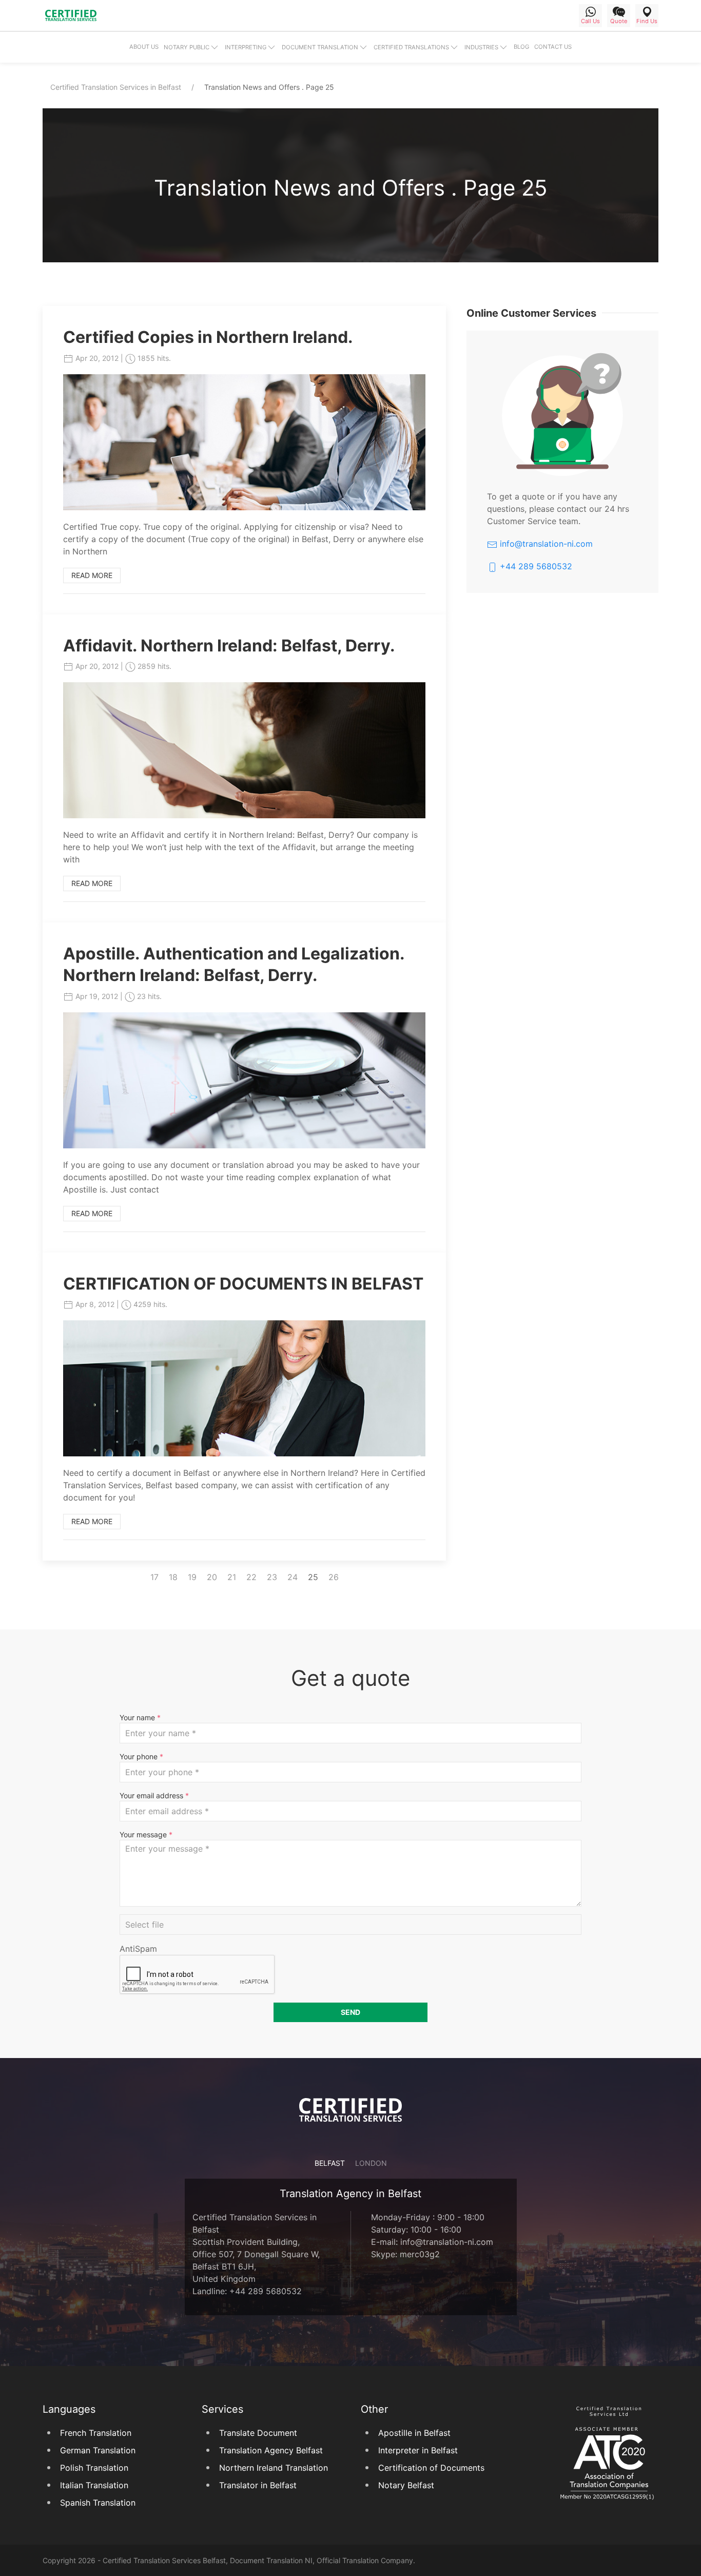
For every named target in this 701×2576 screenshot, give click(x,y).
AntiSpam (138, 1949)
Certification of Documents (431, 2468)
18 (173, 1577)
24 (293, 1577)
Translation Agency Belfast (271, 2450)
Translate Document (258, 2433)
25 (313, 1577)
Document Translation (320, 47)
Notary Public (187, 47)
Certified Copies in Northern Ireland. (208, 337)
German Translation (98, 2450)
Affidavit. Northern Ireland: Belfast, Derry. (229, 646)
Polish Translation (94, 2468)
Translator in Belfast (258, 2485)
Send (350, 2012)
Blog (521, 47)
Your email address (154, 1795)
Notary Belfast (406, 2485)
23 (272, 1577)
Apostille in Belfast (414, 2433)
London (371, 2163)
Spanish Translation (98, 2503)
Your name (140, 1717)
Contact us (553, 47)
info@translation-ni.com (545, 544)
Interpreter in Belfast (418, 2450)
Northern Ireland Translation (274, 2468)
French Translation (96, 2433)
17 (154, 1577)
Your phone (141, 1756)
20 (212, 1577)
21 (232, 1577)
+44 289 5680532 (535, 566)
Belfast (330, 2163)
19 (192, 1577)
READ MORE (92, 575)
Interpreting (246, 47)
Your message (146, 1834)
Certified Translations (411, 47)
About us (144, 47)
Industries (481, 47)
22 (251, 1577)
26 (334, 1577)
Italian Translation (94, 2485)
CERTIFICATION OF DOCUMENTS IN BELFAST (243, 1284)
